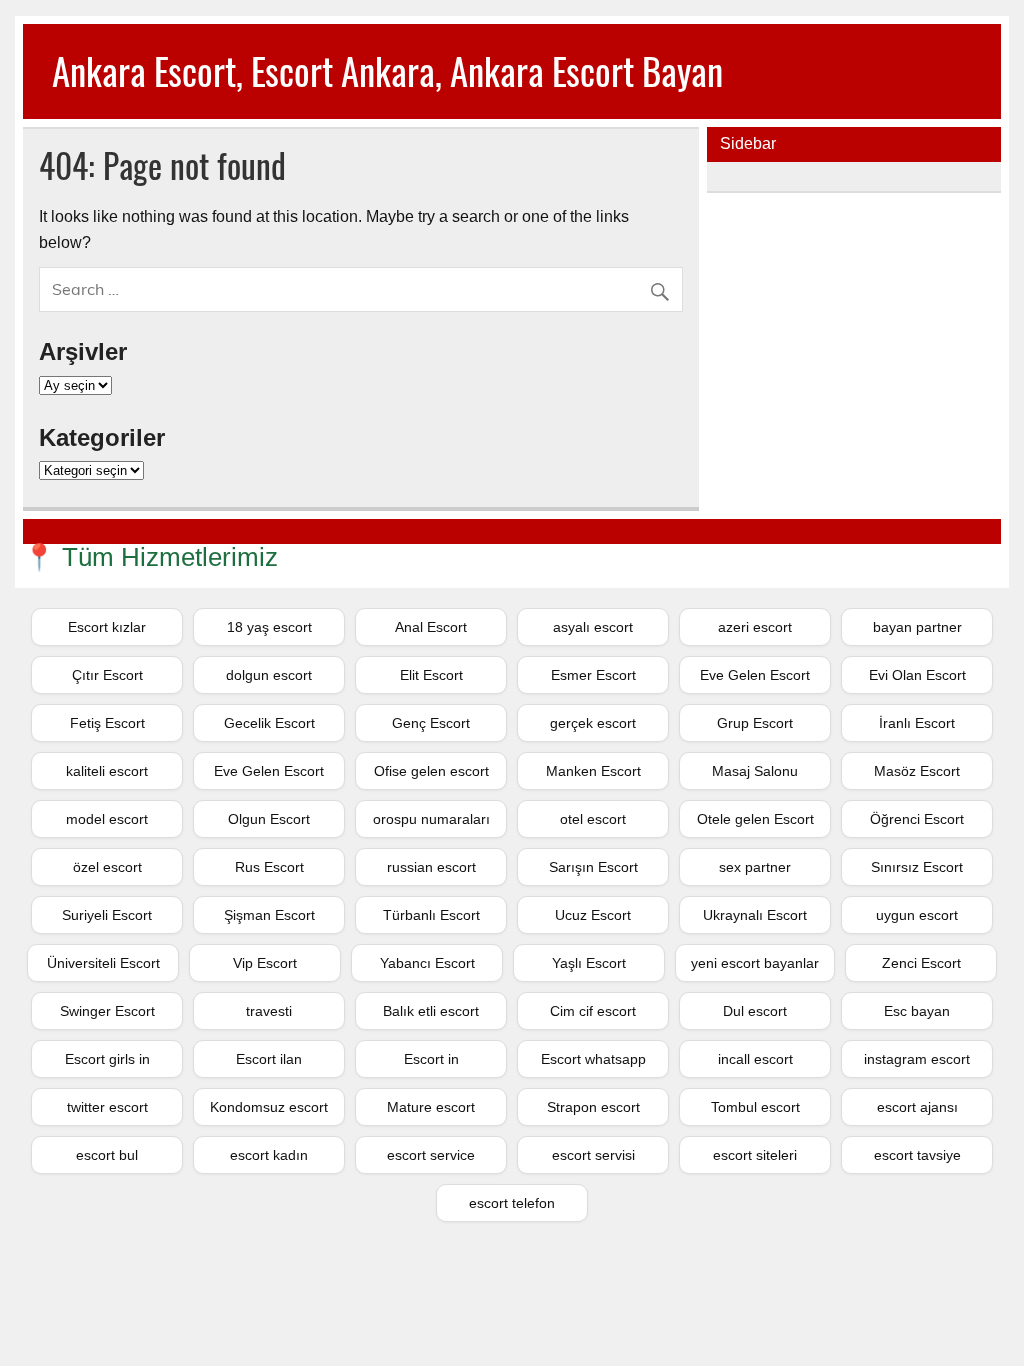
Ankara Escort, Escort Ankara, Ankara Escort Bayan (387, 70)
